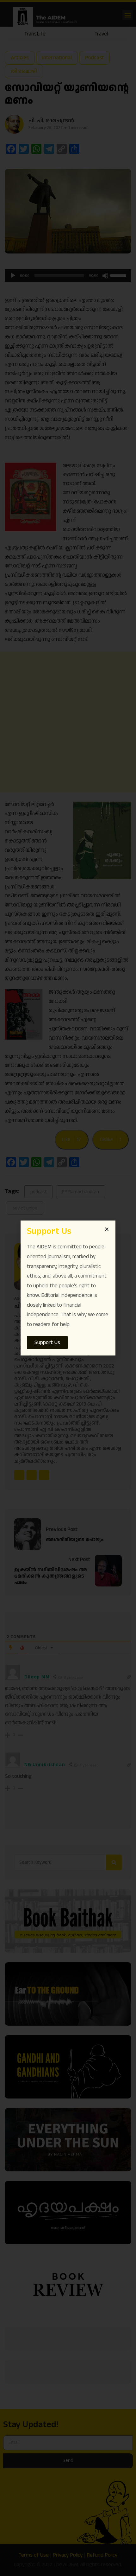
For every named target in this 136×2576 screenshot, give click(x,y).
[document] (68, 1288)
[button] (107, 1229)
